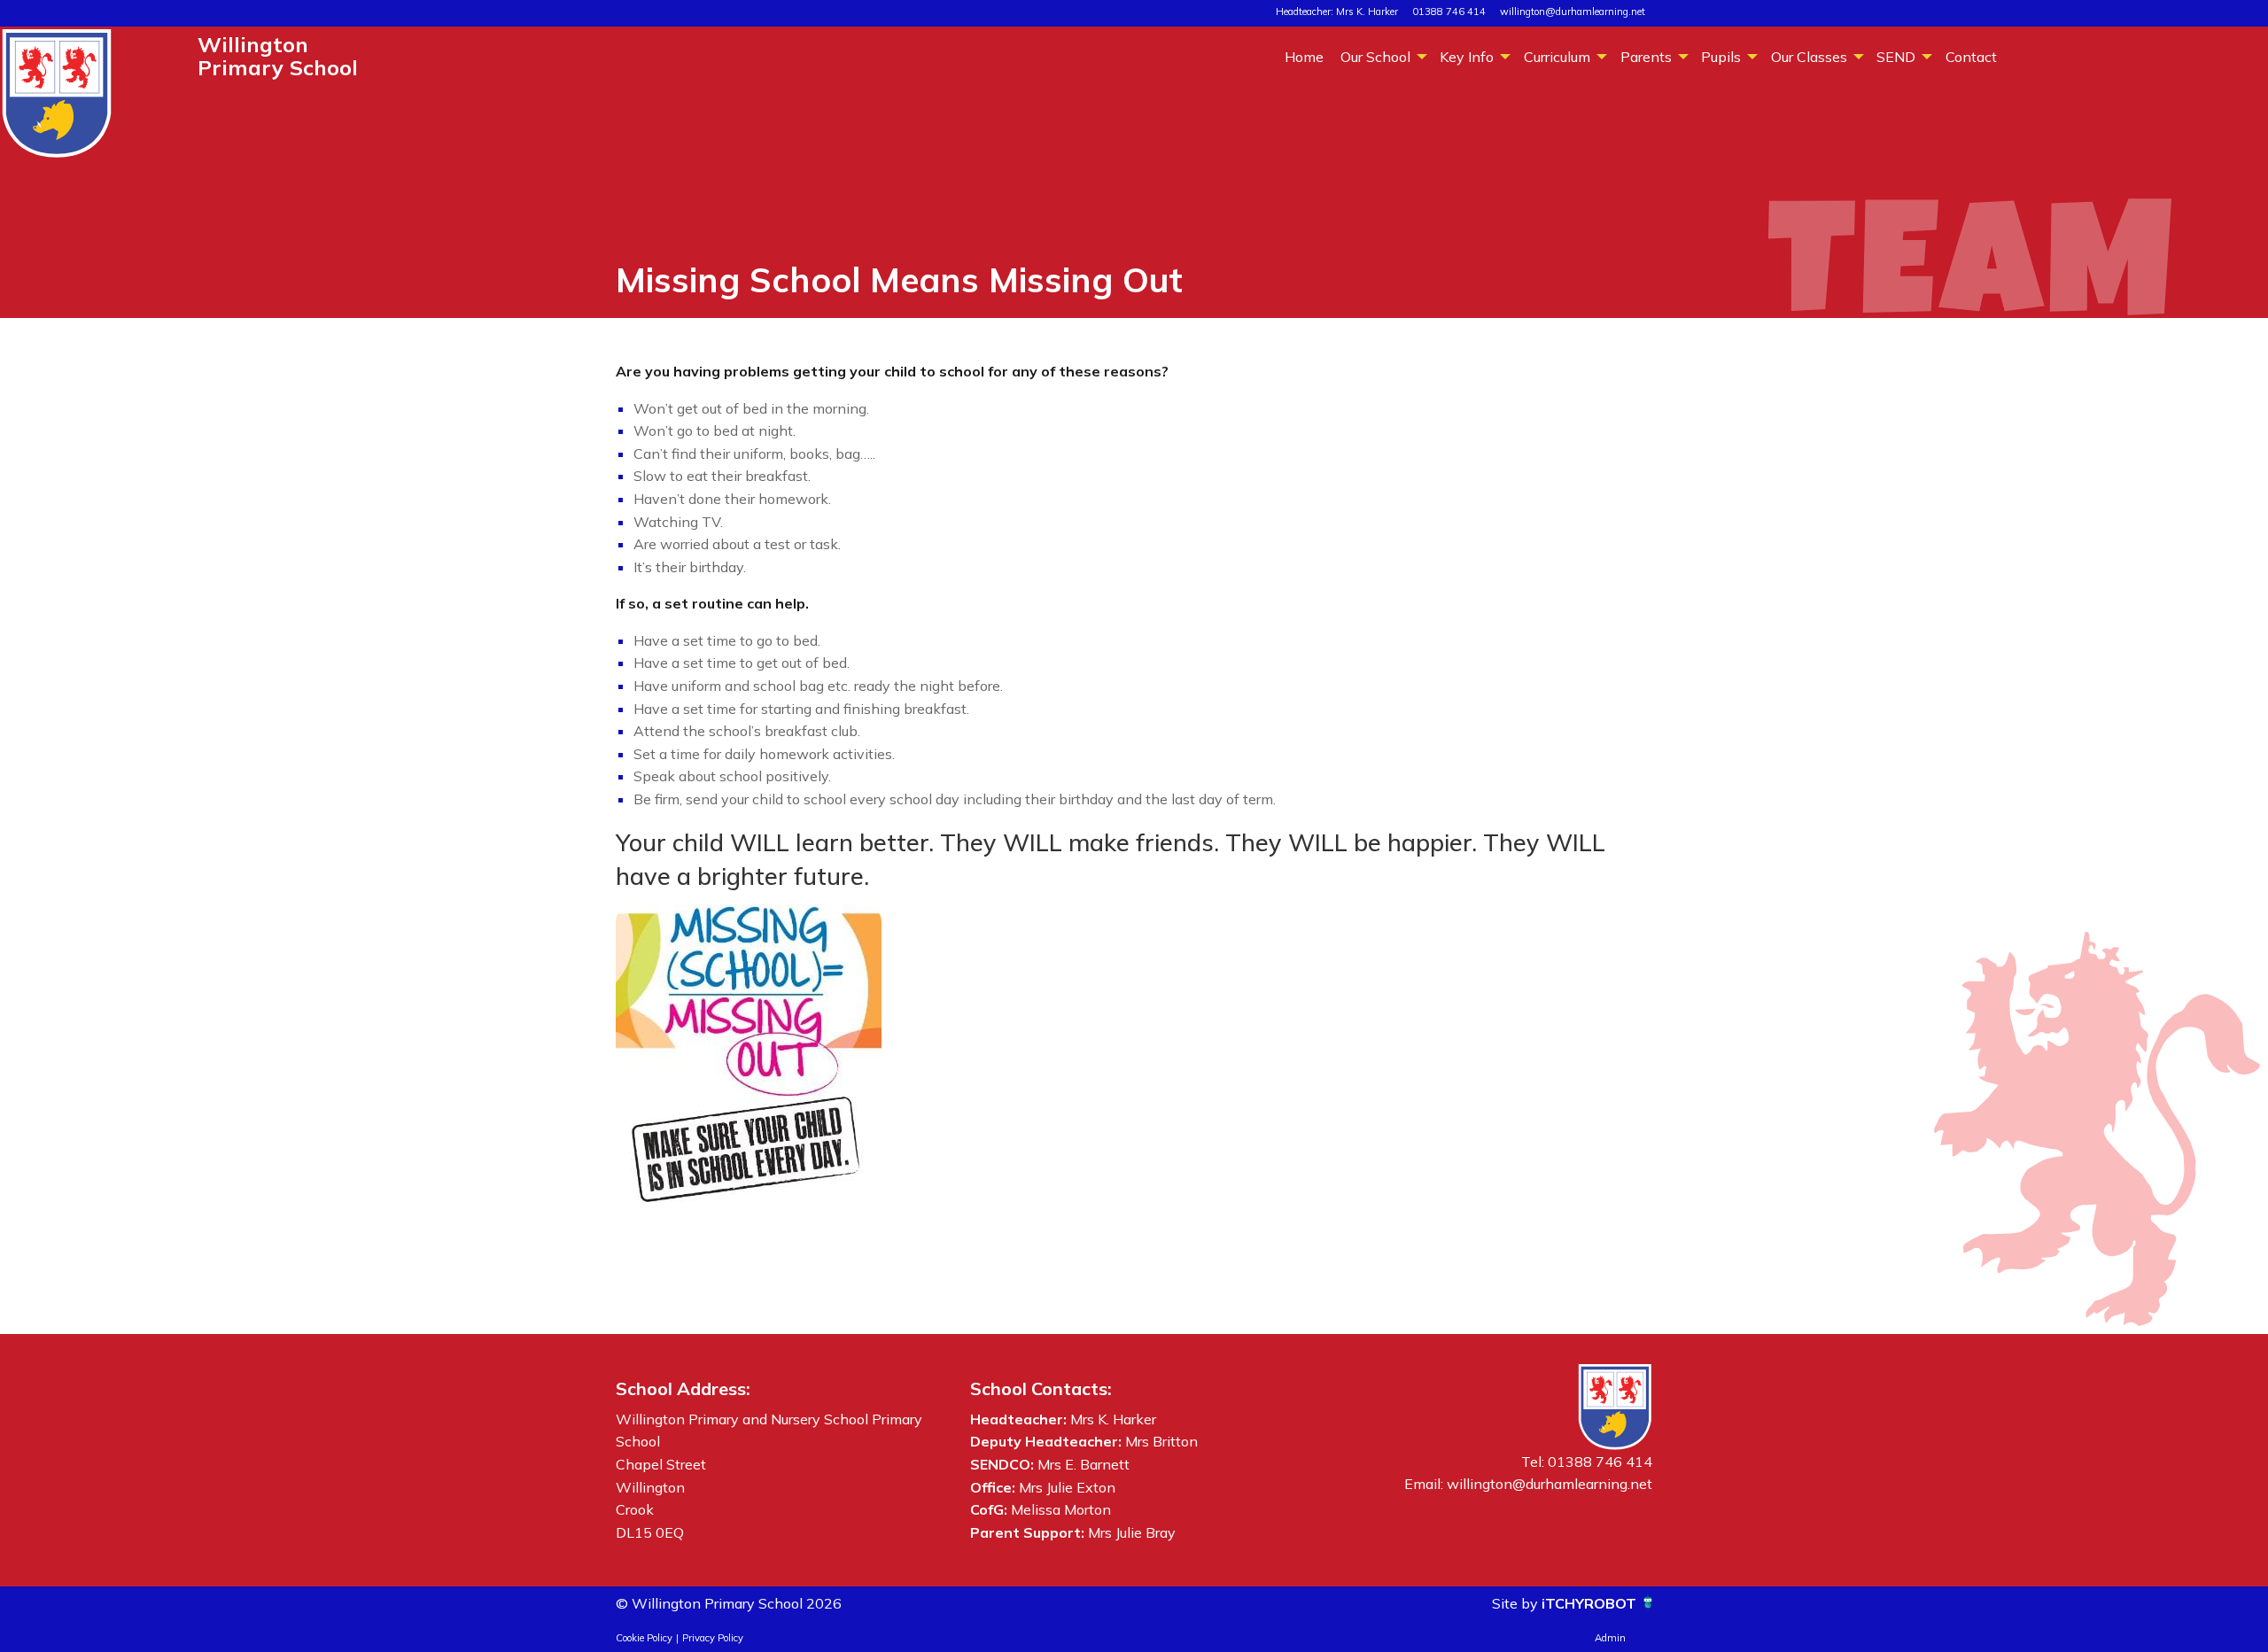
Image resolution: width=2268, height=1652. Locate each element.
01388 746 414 (1449, 12)
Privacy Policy (713, 1638)
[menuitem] (1304, 56)
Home (1304, 57)
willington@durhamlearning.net (1573, 12)
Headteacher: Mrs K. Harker (1337, 12)
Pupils (1721, 57)
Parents (1646, 57)
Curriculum (1557, 57)
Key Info (1467, 57)
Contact (1971, 57)
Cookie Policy (644, 1638)
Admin (1610, 1638)
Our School (1375, 57)
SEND (1896, 57)
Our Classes (1809, 57)
